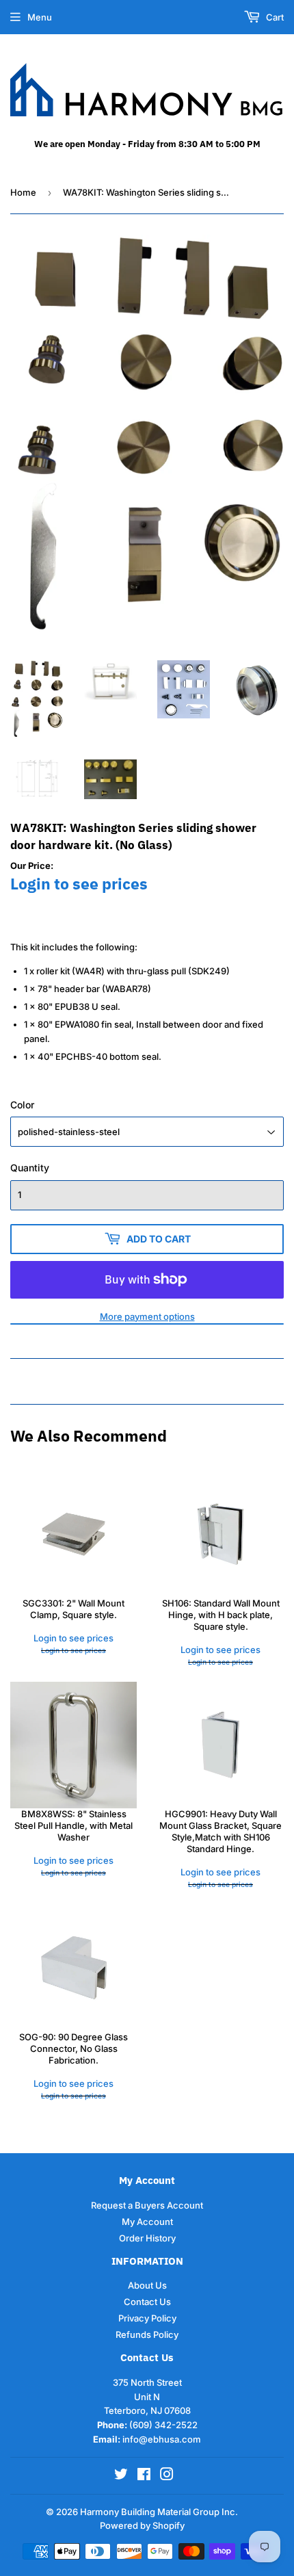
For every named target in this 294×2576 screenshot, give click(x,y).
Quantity (30, 1168)
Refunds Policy (147, 2334)
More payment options (147, 1316)
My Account (147, 2222)
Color (22, 1105)
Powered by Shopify (142, 2525)
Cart (274, 17)
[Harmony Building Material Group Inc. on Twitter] (121, 2476)
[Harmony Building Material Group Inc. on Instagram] (167, 2476)
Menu (40, 17)
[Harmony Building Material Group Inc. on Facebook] (144, 2476)
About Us (147, 2285)
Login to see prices (79, 884)
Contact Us (147, 2302)
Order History (147, 2238)
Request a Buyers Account (147, 2205)
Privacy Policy (147, 2318)
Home (23, 192)
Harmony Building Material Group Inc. (159, 2512)
